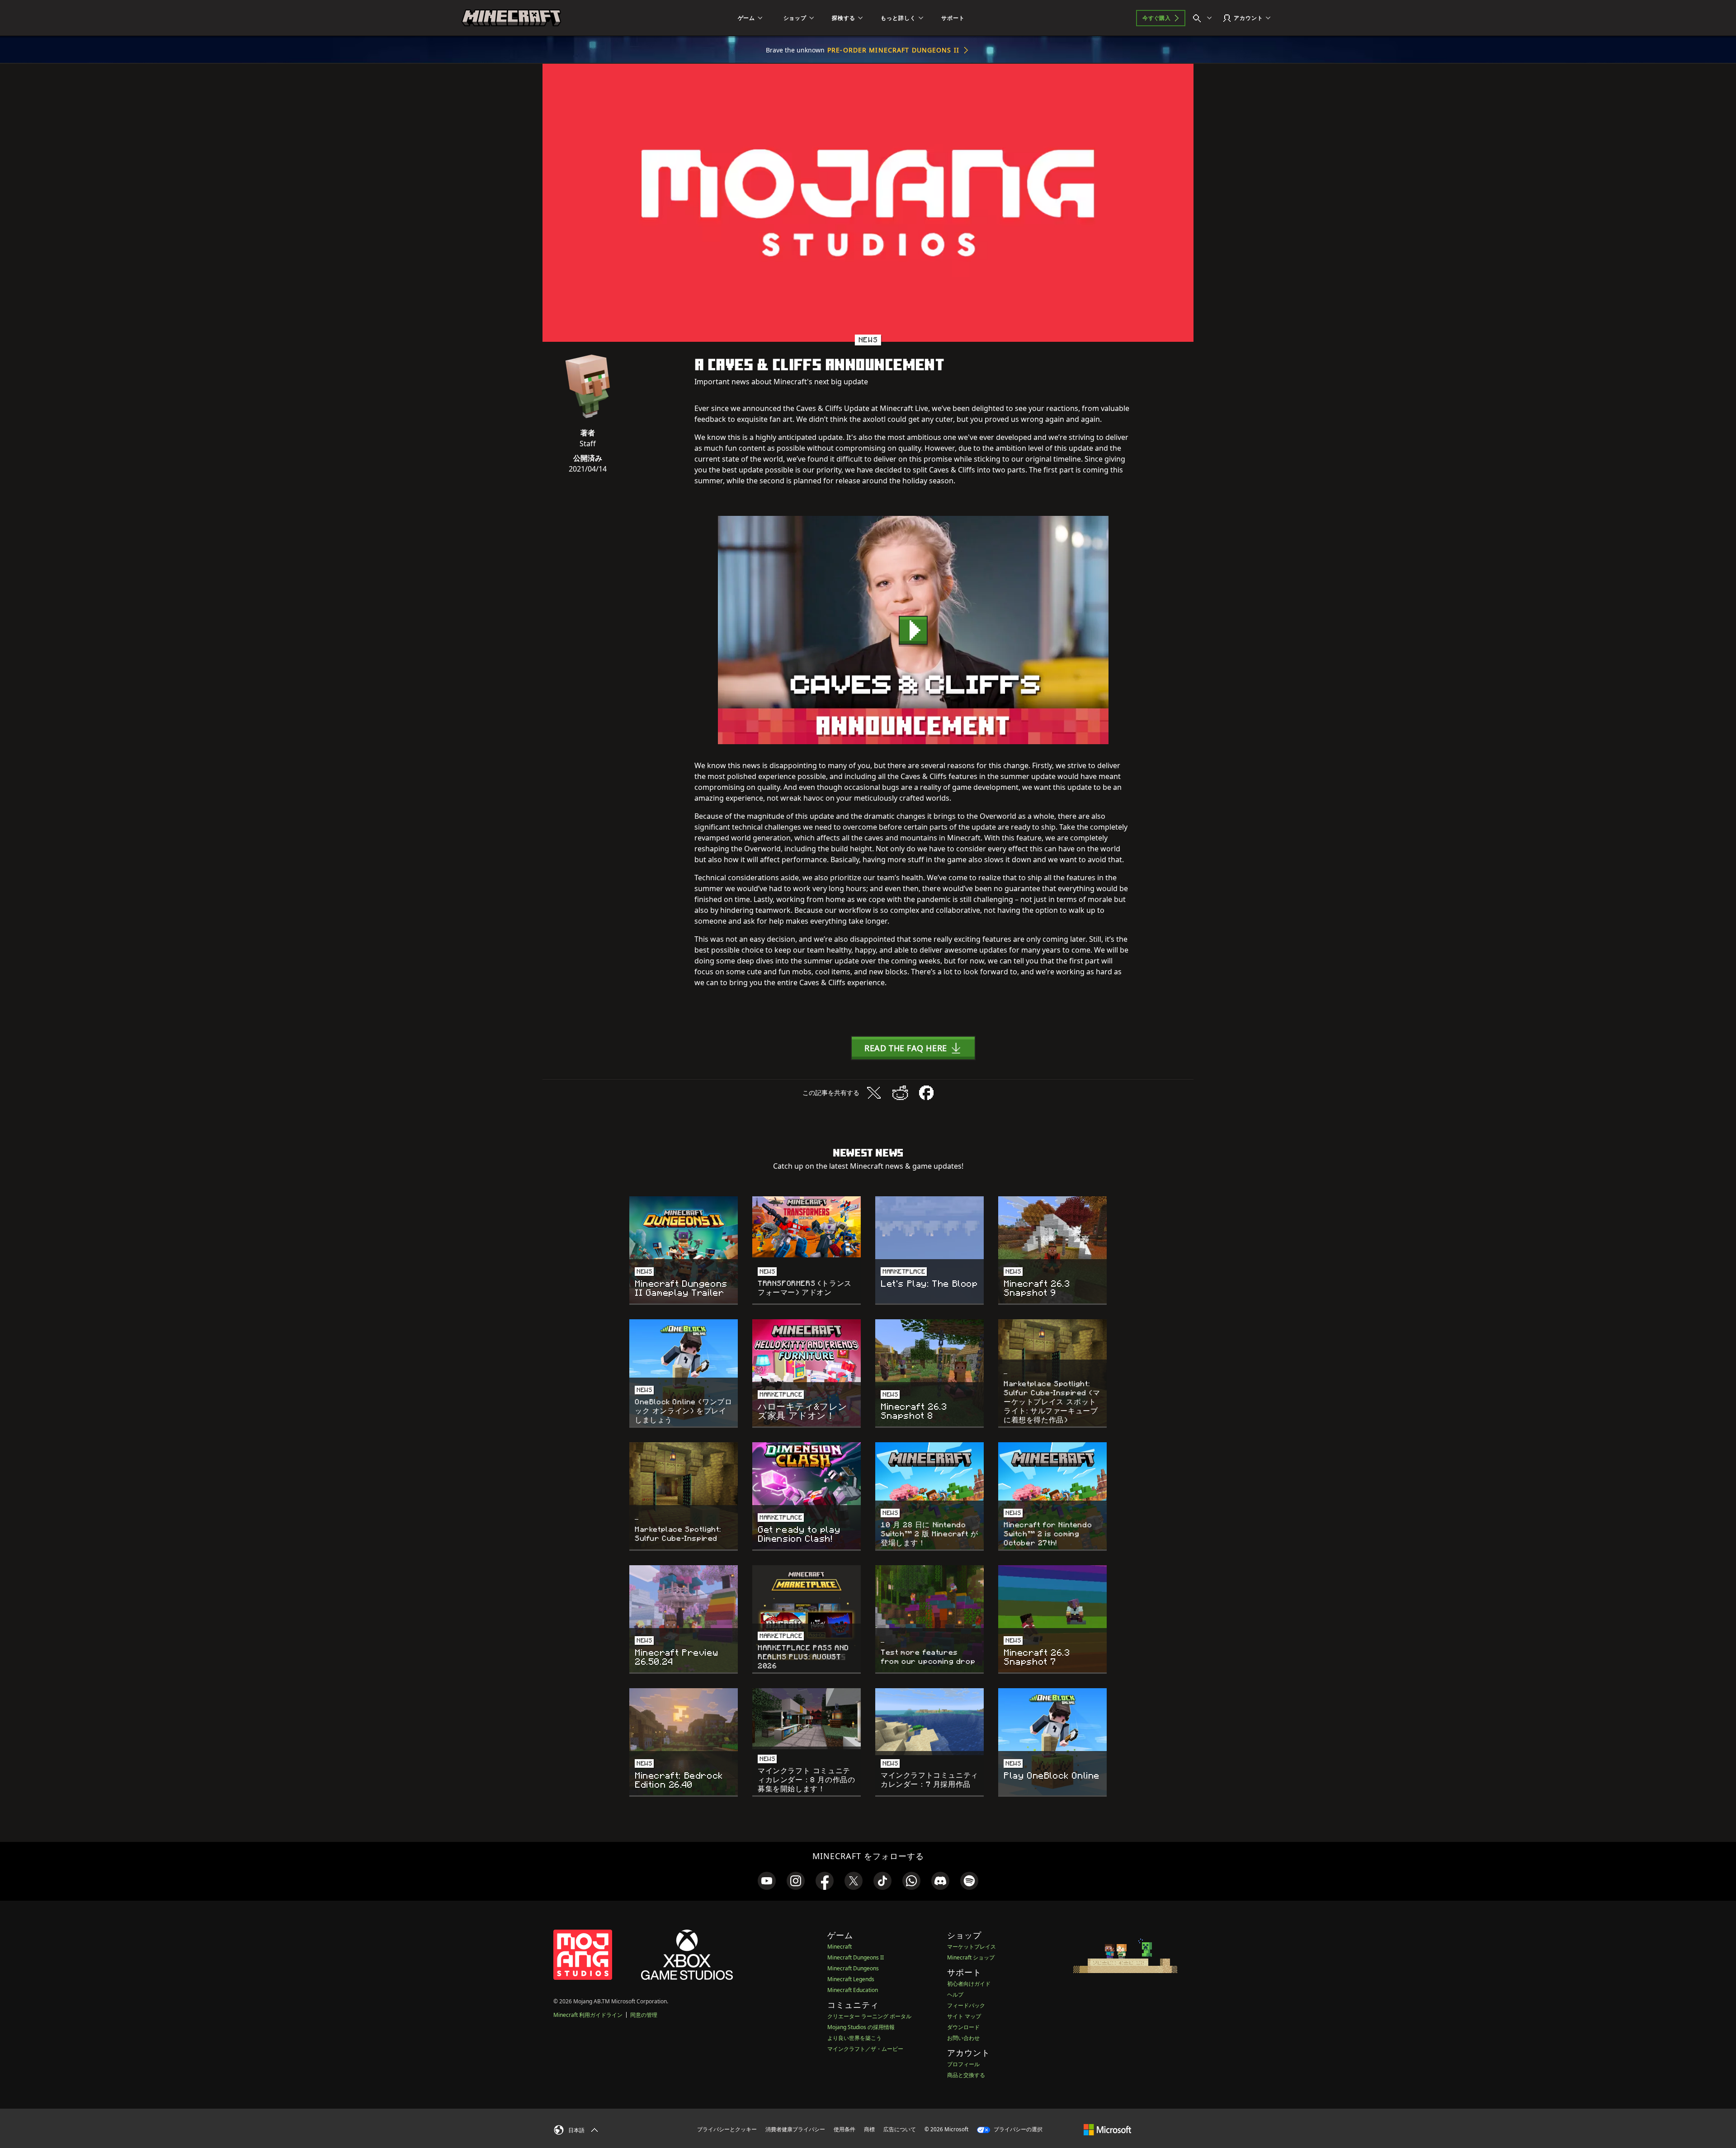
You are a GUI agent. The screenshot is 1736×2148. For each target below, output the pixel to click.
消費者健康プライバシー (795, 2129)
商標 (869, 2129)
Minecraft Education (853, 1990)
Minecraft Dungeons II (856, 1957)
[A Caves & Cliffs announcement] (913, 630)
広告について (900, 2129)
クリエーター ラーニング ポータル (869, 2016)
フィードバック (966, 2005)
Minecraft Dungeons (853, 1968)
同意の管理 (644, 2015)
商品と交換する (966, 2075)
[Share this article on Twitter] (874, 1093)
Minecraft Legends (851, 1979)
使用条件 (844, 2129)
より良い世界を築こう (854, 2038)
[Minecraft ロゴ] (511, 18)
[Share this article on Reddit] (900, 1093)
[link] (767, 1881)
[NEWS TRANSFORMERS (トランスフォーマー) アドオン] (807, 1227)
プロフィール (963, 2064)
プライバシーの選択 (1017, 2129)
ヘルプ (955, 1995)
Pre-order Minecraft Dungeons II (893, 50)
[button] (913, 1048)
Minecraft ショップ (971, 1957)
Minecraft (840, 1947)
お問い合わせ (963, 2038)
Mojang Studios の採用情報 (861, 2027)
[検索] (1204, 18)
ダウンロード (963, 2027)
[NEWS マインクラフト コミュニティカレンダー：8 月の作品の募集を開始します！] (807, 1719)
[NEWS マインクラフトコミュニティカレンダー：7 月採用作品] (929, 1721)
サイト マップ (964, 2016)
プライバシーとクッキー (727, 2129)
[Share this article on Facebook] (926, 1093)
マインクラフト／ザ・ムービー (865, 2049)
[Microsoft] (1107, 2129)
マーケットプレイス (972, 1947)
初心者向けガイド (969, 1984)
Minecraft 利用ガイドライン (588, 2015)
